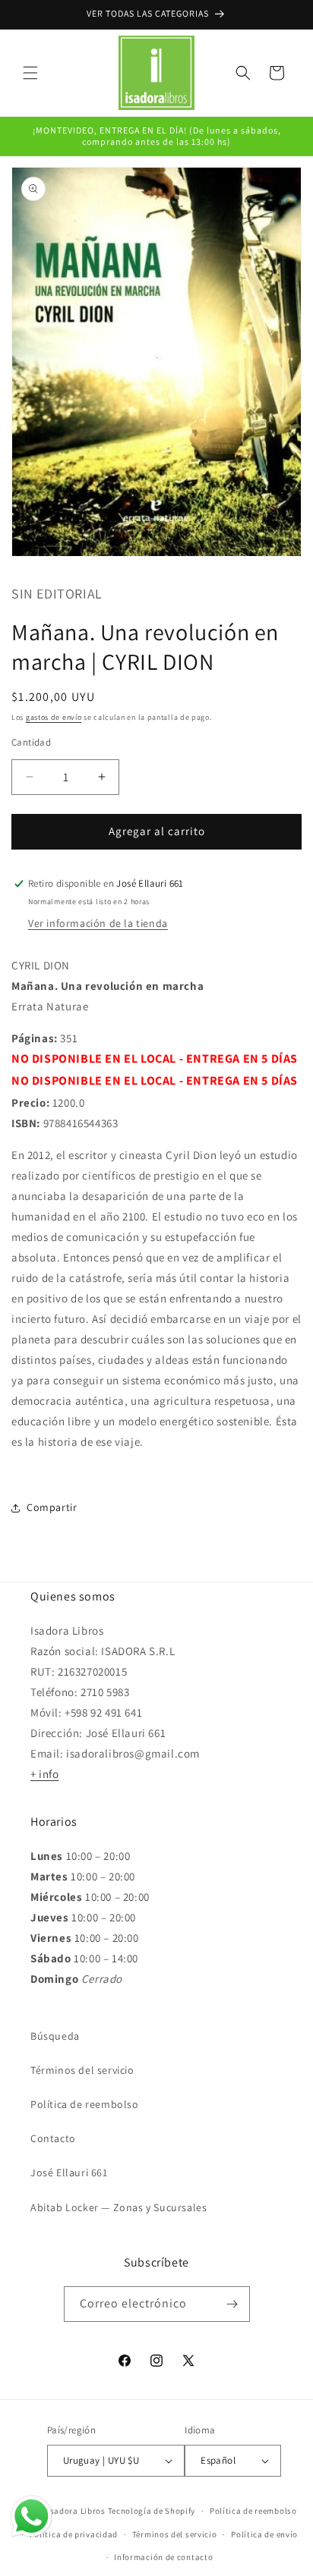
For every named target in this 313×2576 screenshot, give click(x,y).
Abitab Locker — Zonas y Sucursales (119, 2207)
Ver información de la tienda (98, 923)
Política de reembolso (85, 2104)
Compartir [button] (52, 1507)
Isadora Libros (76, 2511)
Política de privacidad (74, 2534)
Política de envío (264, 2534)
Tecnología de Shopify (152, 2511)
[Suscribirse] (232, 2304)
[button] (30, 73)
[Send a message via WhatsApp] (32, 2516)
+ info (45, 1774)
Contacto (53, 2138)
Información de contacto (163, 2557)
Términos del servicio (82, 2070)
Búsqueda (55, 2036)
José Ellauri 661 (69, 2172)
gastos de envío (54, 717)
